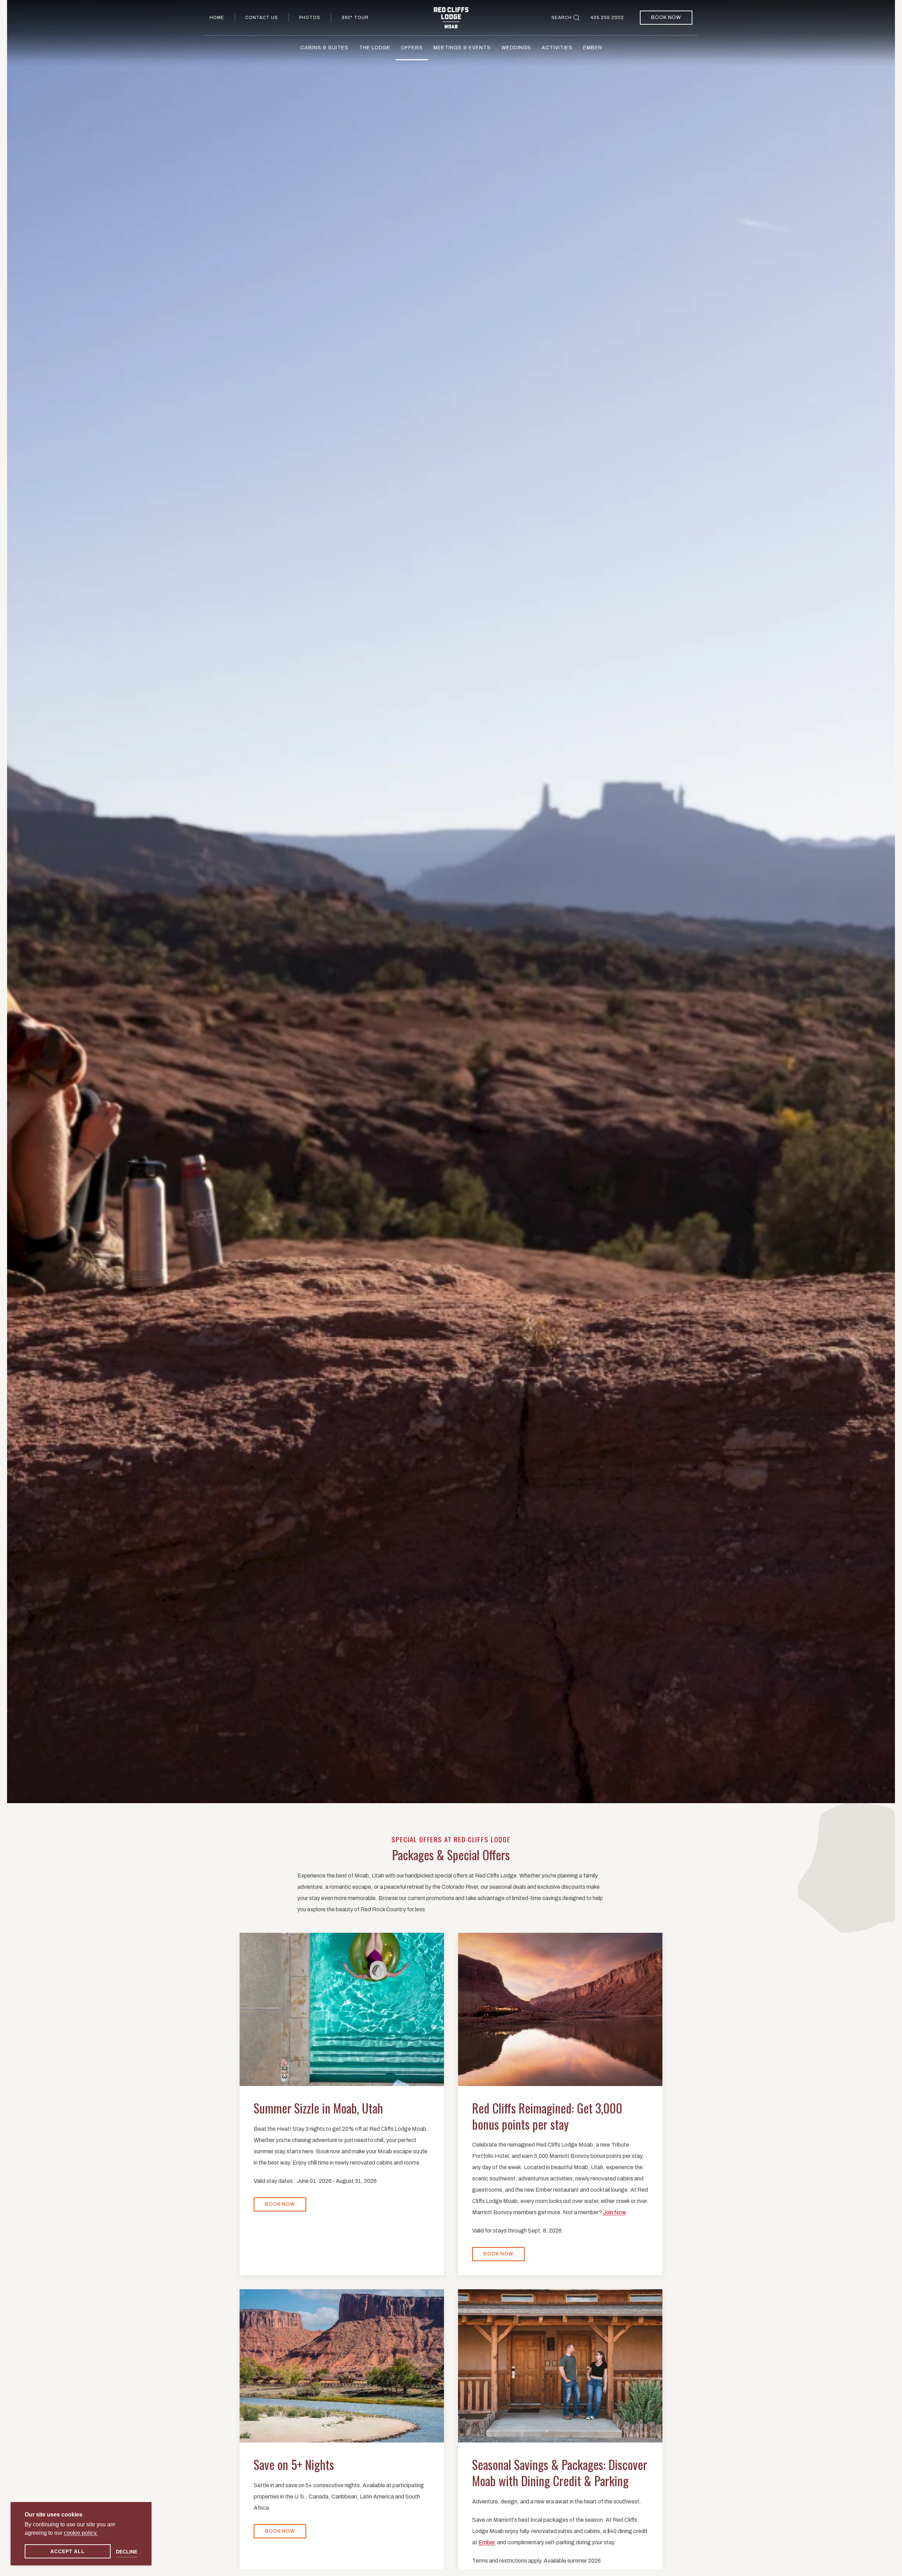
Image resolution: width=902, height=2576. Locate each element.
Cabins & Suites (324, 48)
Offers (412, 48)
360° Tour (355, 18)
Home (217, 18)
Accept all (68, 2551)
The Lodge (375, 48)
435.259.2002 (607, 18)
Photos (310, 18)
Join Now (614, 2212)
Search (562, 18)
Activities (557, 48)
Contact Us (262, 18)
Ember (593, 48)
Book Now (666, 17)
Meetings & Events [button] (462, 48)
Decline (127, 2552)
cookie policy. (81, 2533)
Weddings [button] (516, 48)
